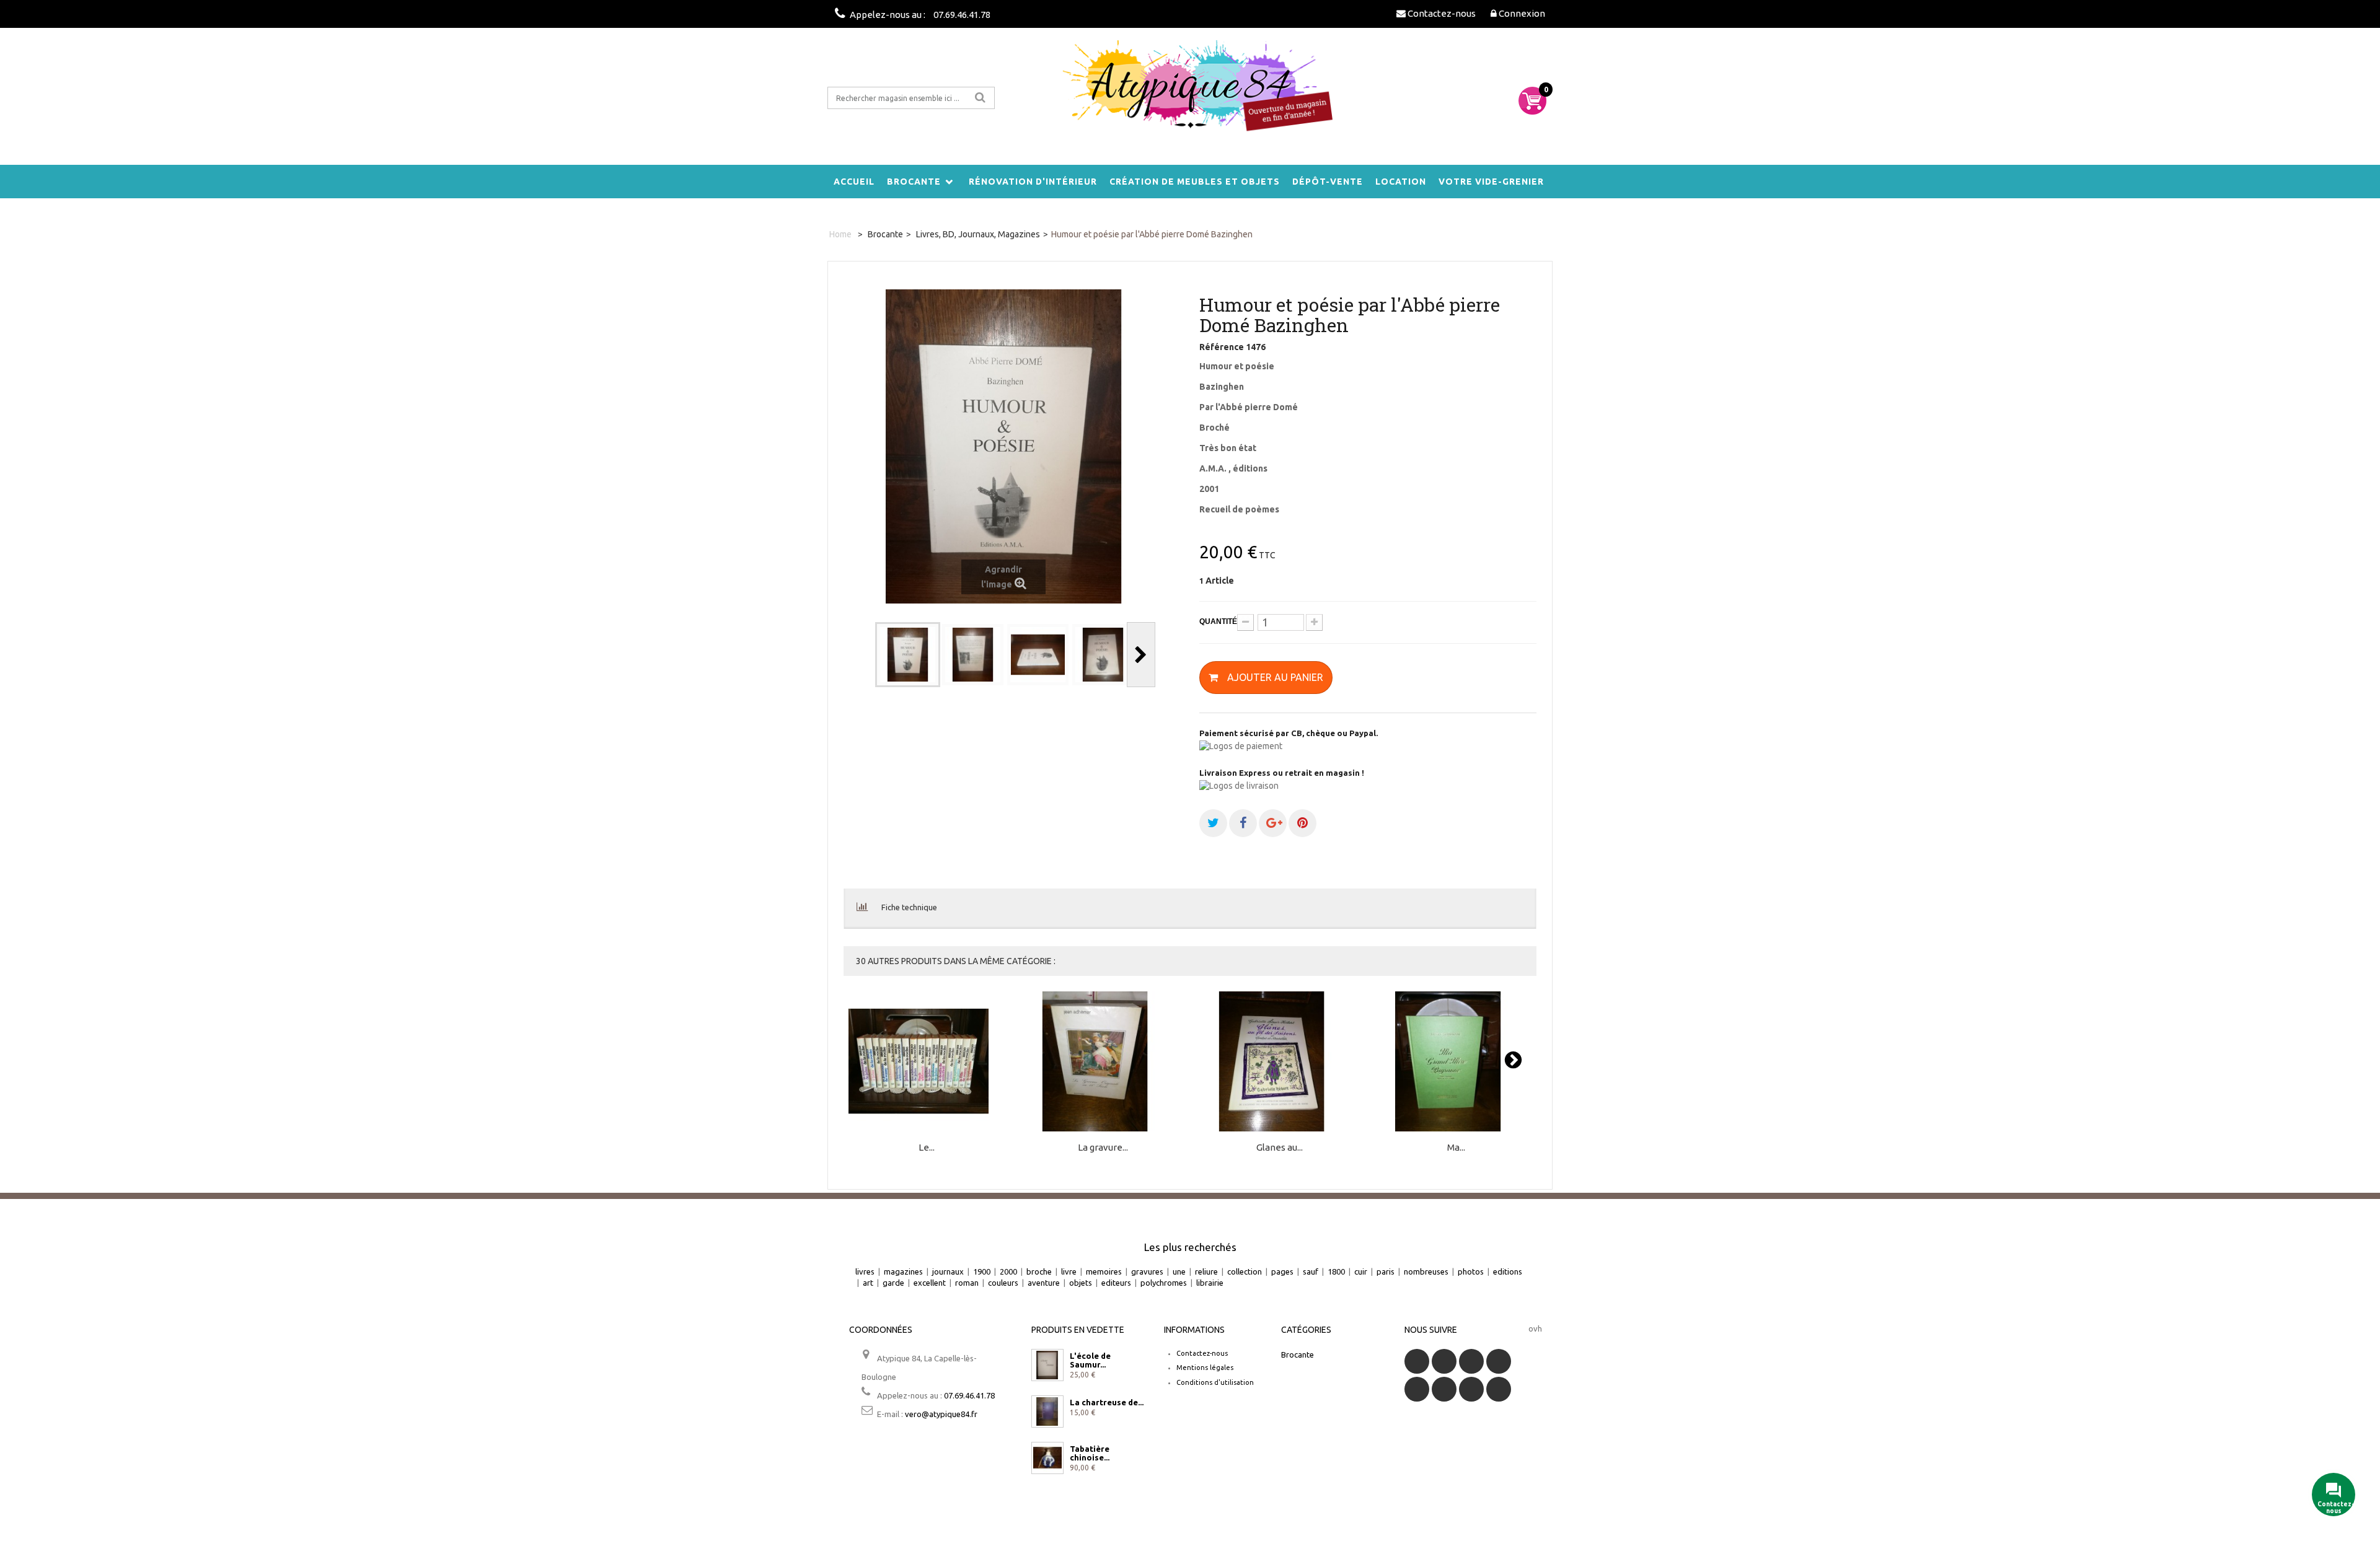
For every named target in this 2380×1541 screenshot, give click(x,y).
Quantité (1218, 621)
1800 (1336, 1271)
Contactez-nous (1202, 1353)
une (1179, 1271)
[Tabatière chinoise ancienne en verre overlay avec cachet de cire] (1047, 1458)
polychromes (1164, 1283)
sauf (1311, 1271)
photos (1471, 1271)
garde (893, 1283)
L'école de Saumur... (1090, 1360)
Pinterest (1444, 1389)
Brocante (914, 182)
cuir (1361, 1271)
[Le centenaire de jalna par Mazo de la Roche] (927, 1062)
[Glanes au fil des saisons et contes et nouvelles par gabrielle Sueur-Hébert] (1280, 1062)
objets (1081, 1283)
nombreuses (1426, 1271)
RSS (1471, 1361)
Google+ (1417, 1389)
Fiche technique (909, 907)
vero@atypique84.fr (941, 1414)
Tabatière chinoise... (1090, 1453)
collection (1245, 1271)
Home (840, 234)
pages (1282, 1271)
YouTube (1499, 1361)
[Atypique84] (1190, 93)
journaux (948, 1271)
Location (1401, 182)
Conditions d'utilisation (1215, 1382)
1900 (982, 1271)
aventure (1044, 1283)
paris (1386, 1271)
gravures (1147, 1271)
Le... (927, 1148)
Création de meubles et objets (1195, 182)
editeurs (1116, 1283)
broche (1039, 1271)
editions (1508, 1271)
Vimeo (1471, 1389)
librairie (1210, 1283)
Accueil (854, 182)
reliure (1206, 1271)
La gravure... (1103, 1148)
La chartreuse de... (1107, 1402)
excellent (930, 1283)
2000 (1008, 1271)
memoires (1104, 1271)
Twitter (1444, 1361)
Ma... (1456, 1148)
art (868, 1283)
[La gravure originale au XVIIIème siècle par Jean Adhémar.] (1103, 1062)
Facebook (1417, 1361)
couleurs (1003, 1283)
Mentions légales (1205, 1368)
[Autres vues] (861, 655)
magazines (903, 1271)
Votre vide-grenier (1491, 182)
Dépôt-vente (1328, 182)
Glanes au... (1280, 1148)
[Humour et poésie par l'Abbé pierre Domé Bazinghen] (908, 655)
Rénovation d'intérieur (1033, 182)
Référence (1222, 347)
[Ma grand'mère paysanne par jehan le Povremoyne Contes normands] (1456, 1062)
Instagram (1499, 1389)
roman (967, 1283)
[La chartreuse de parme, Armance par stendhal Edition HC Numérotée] (1047, 1411)
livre (1069, 1271)
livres (865, 1271)
